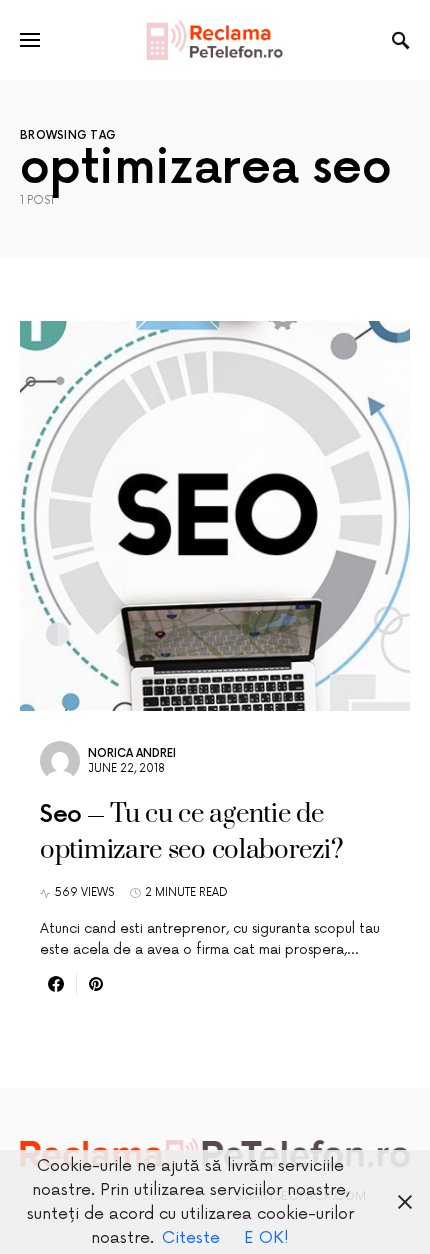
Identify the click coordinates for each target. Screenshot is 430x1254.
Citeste (191, 1238)
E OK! (266, 1238)
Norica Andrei (132, 753)
